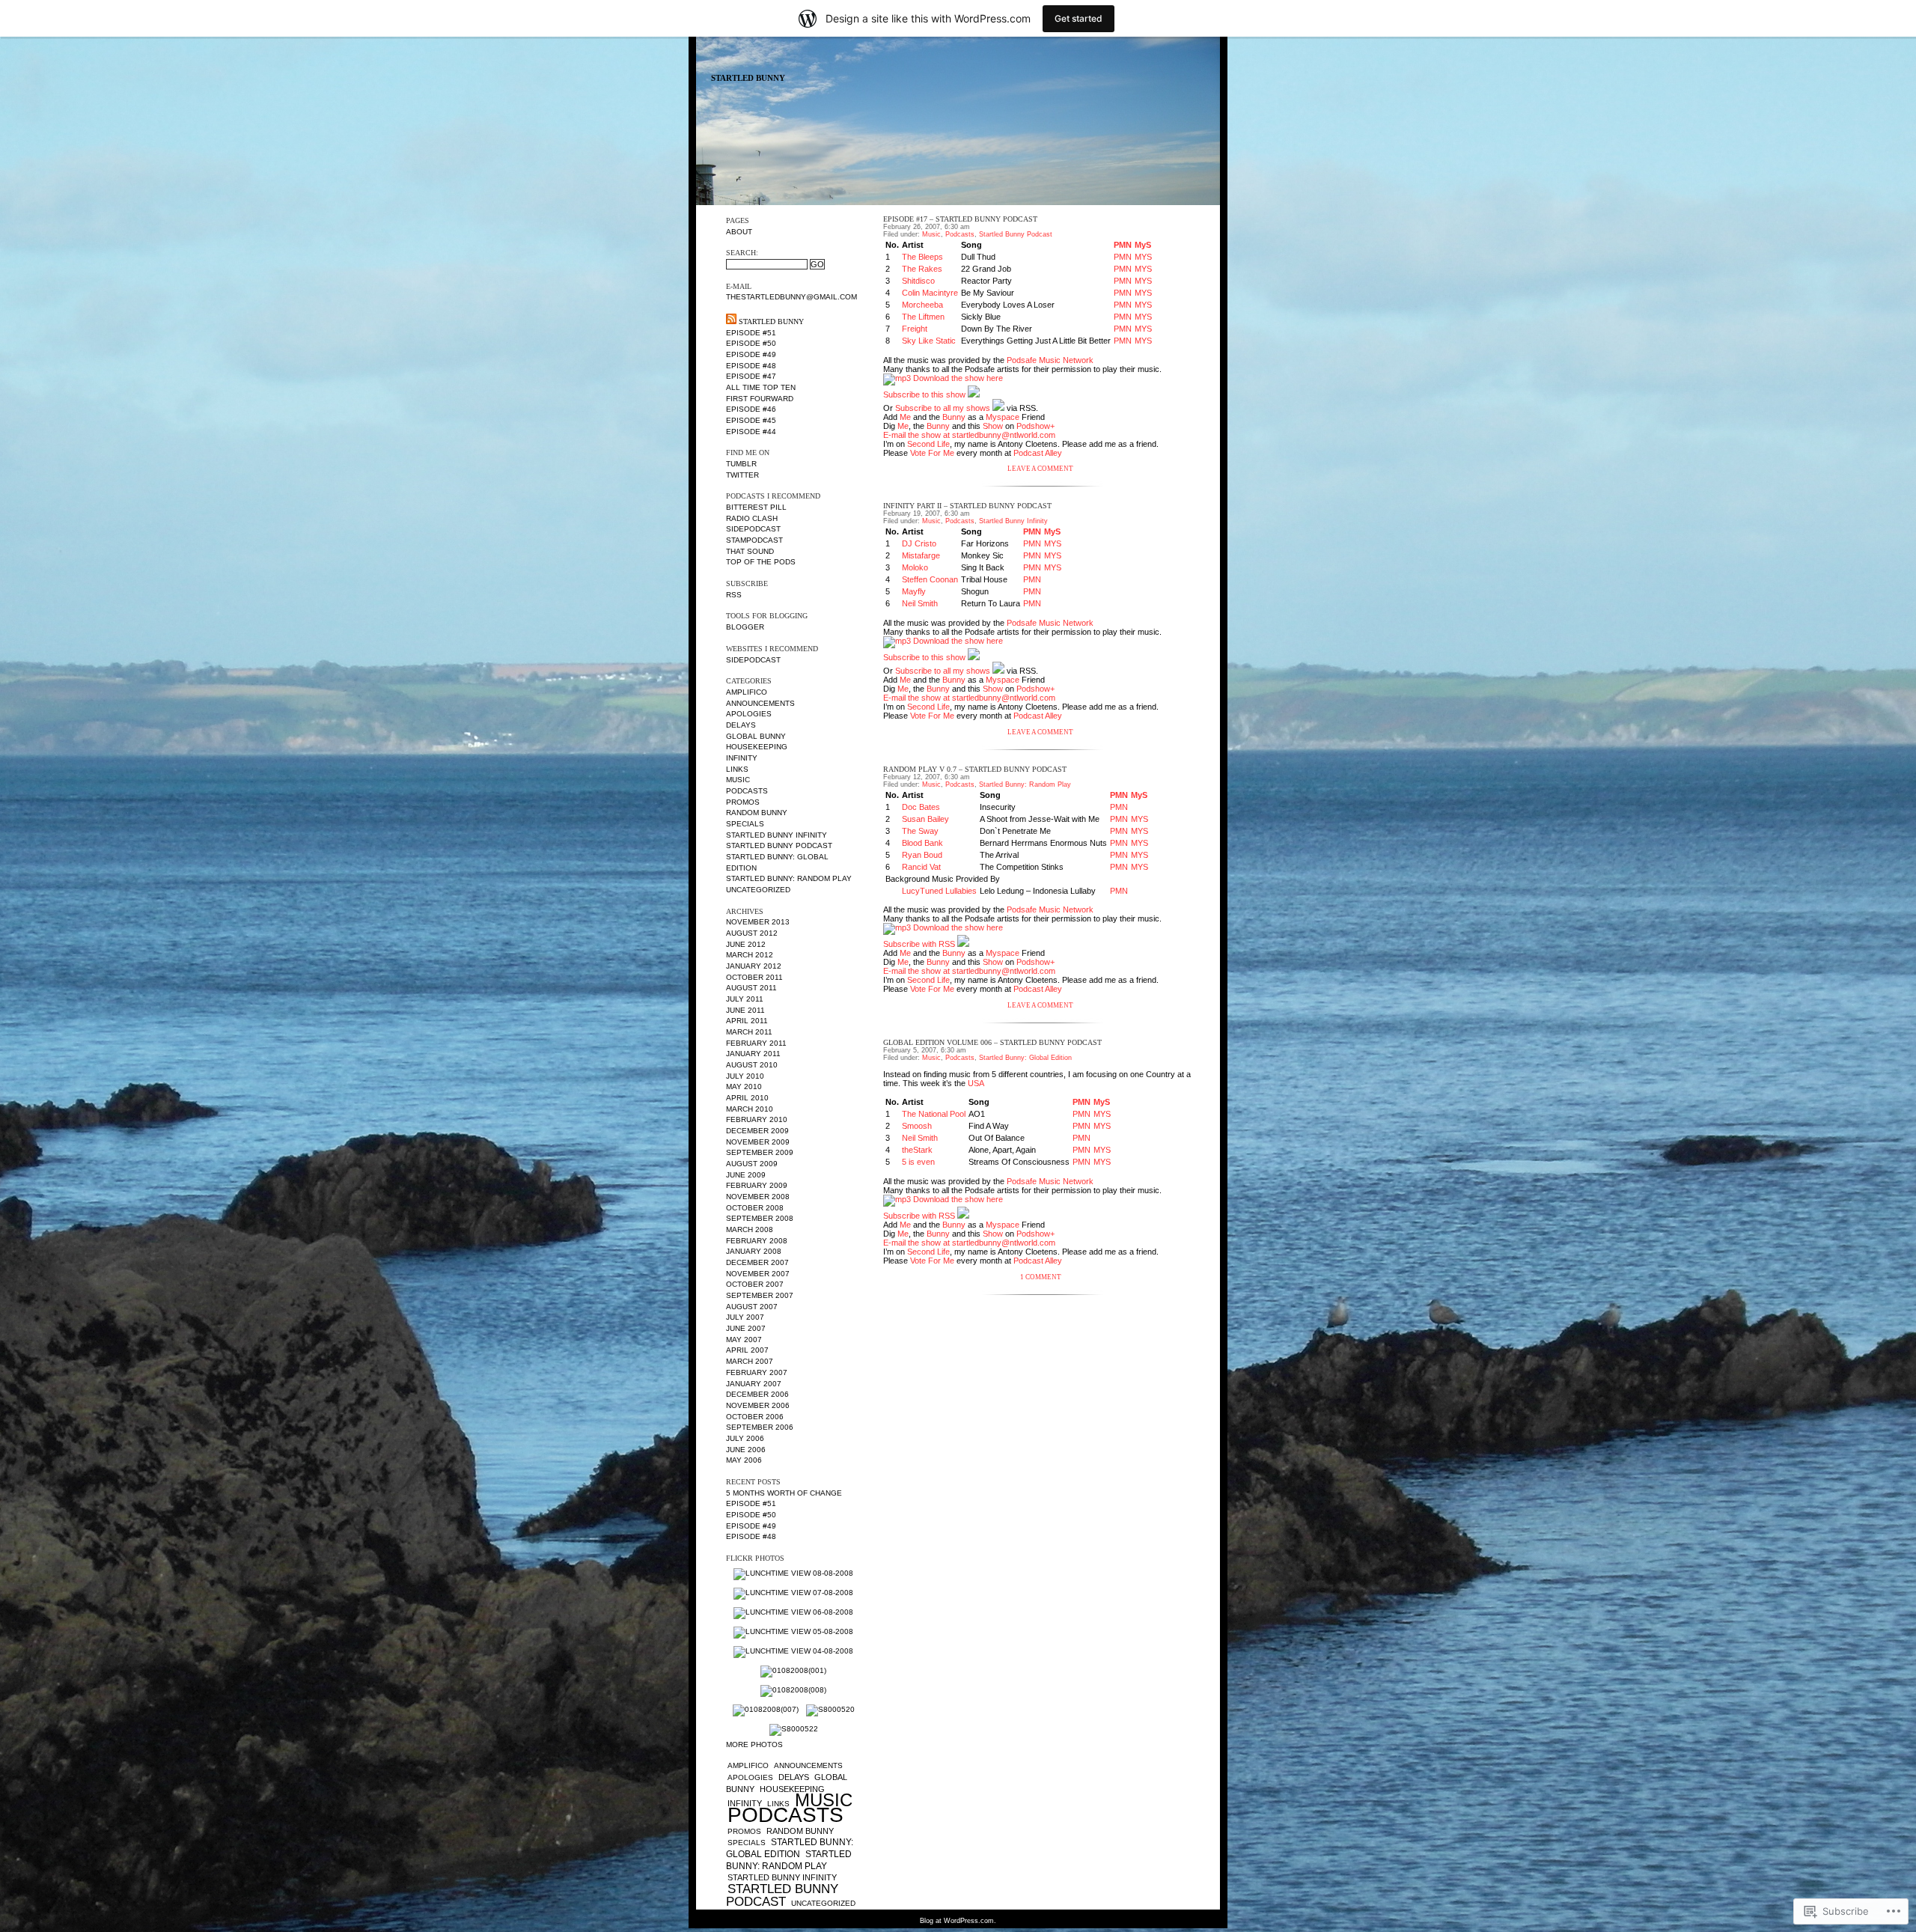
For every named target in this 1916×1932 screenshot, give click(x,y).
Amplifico (747, 692)
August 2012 (752, 933)
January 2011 (753, 1054)
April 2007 (747, 1350)
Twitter (742, 475)
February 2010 (757, 1119)
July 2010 (745, 1076)
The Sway (920, 831)
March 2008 (750, 1229)
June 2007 (746, 1328)
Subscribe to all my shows (943, 408)
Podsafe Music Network (1050, 360)
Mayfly (914, 591)
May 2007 (744, 1340)
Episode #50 (751, 343)
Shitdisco (918, 281)
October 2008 (755, 1208)
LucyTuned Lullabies (939, 891)
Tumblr (741, 464)
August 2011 (751, 988)
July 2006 (745, 1438)
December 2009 (757, 1131)
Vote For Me (932, 453)
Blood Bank (922, 843)
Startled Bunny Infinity (777, 835)
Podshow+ (1035, 426)
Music (738, 780)
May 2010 (744, 1087)
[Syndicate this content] (731, 322)
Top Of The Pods (761, 562)
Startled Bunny (748, 78)
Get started (1078, 18)
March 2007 (750, 1361)
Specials (745, 824)
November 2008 (758, 1197)
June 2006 (746, 1450)
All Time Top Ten (761, 387)
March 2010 (750, 1109)
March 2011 (749, 1032)
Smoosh (917, 1126)
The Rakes (922, 269)
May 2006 (744, 1460)
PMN (1123, 245)
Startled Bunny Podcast (779, 845)
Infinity (742, 758)
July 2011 (745, 999)
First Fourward (760, 399)
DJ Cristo (919, 543)
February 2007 (757, 1372)
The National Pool (934, 1114)
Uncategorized (758, 890)
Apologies (749, 714)
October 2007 (755, 1284)
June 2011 (745, 1010)
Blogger (745, 627)
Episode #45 (751, 420)
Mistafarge (921, 555)
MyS (1143, 245)
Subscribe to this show (924, 394)
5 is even (918, 1162)
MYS (1143, 257)
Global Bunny (756, 736)
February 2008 (757, 1241)
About (739, 232)
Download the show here (958, 378)
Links (737, 769)
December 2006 (757, 1394)
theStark (917, 1150)
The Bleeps (922, 257)
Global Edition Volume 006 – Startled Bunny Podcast (992, 1042)
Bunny (954, 417)
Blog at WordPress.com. (958, 1921)
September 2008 (760, 1218)
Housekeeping (757, 747)
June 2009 (746, 1175)
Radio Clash (752, 518)
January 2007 (754, 1384)
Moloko (915, 567)
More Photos (754, 1744)
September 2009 (760, 1152)
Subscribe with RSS (919, 944)
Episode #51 (751, 333)
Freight (915, 329)
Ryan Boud (922, 855)
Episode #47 (751, 376)
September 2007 (760, 1295)
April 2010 (747, 1098)
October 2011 (754, 977)
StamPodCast (754, 540)
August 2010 (752, 1065)
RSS (734, 595)
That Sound (750, 551)
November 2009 (758, 1142)
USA (976, 1083)
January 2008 (754, 1251)
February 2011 (756, 1043)
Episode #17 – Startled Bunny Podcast (960, 219)
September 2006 (760, 1427)
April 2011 (747, 1021)
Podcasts (747, 791)
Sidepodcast (753, 529)
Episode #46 (751, 409)
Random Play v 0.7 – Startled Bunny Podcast (975, 769)
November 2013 (758, 922)
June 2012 (746, 944)
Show (993, 426)
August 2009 (752, 1164)
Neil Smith (920, 603)
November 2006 (758, 1405)
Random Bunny (757, 813)
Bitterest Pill (756, 507)
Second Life (928, 444)
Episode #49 (751, 354)
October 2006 (755, 1417)
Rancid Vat (921, 867)
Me (905, 417)
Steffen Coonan (930, 579)
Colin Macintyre (930, 293)
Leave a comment (1040, 469)
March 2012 (750, 955)
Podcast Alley (1038, 453)
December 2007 (757, 1262)
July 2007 (745, 1317)
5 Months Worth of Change (784, 1493)
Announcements (760, 703)
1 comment (1041, 1277)
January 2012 (754, 966)
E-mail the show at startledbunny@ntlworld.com (969, 435)
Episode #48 (751, 366)
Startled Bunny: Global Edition (790, 1848)
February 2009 (757, 1185)
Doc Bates (921, 807)
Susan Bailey (925, 819)
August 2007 (752, 1307)
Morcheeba (922, 305)
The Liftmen (923, 317)
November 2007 (758, 1274)
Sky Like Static (929, 341)
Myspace (1003, 417)
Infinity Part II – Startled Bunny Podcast (967, 506)
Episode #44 (751, 432)
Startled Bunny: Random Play (789, 878)
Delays (741, 725)
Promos (743, 802)
